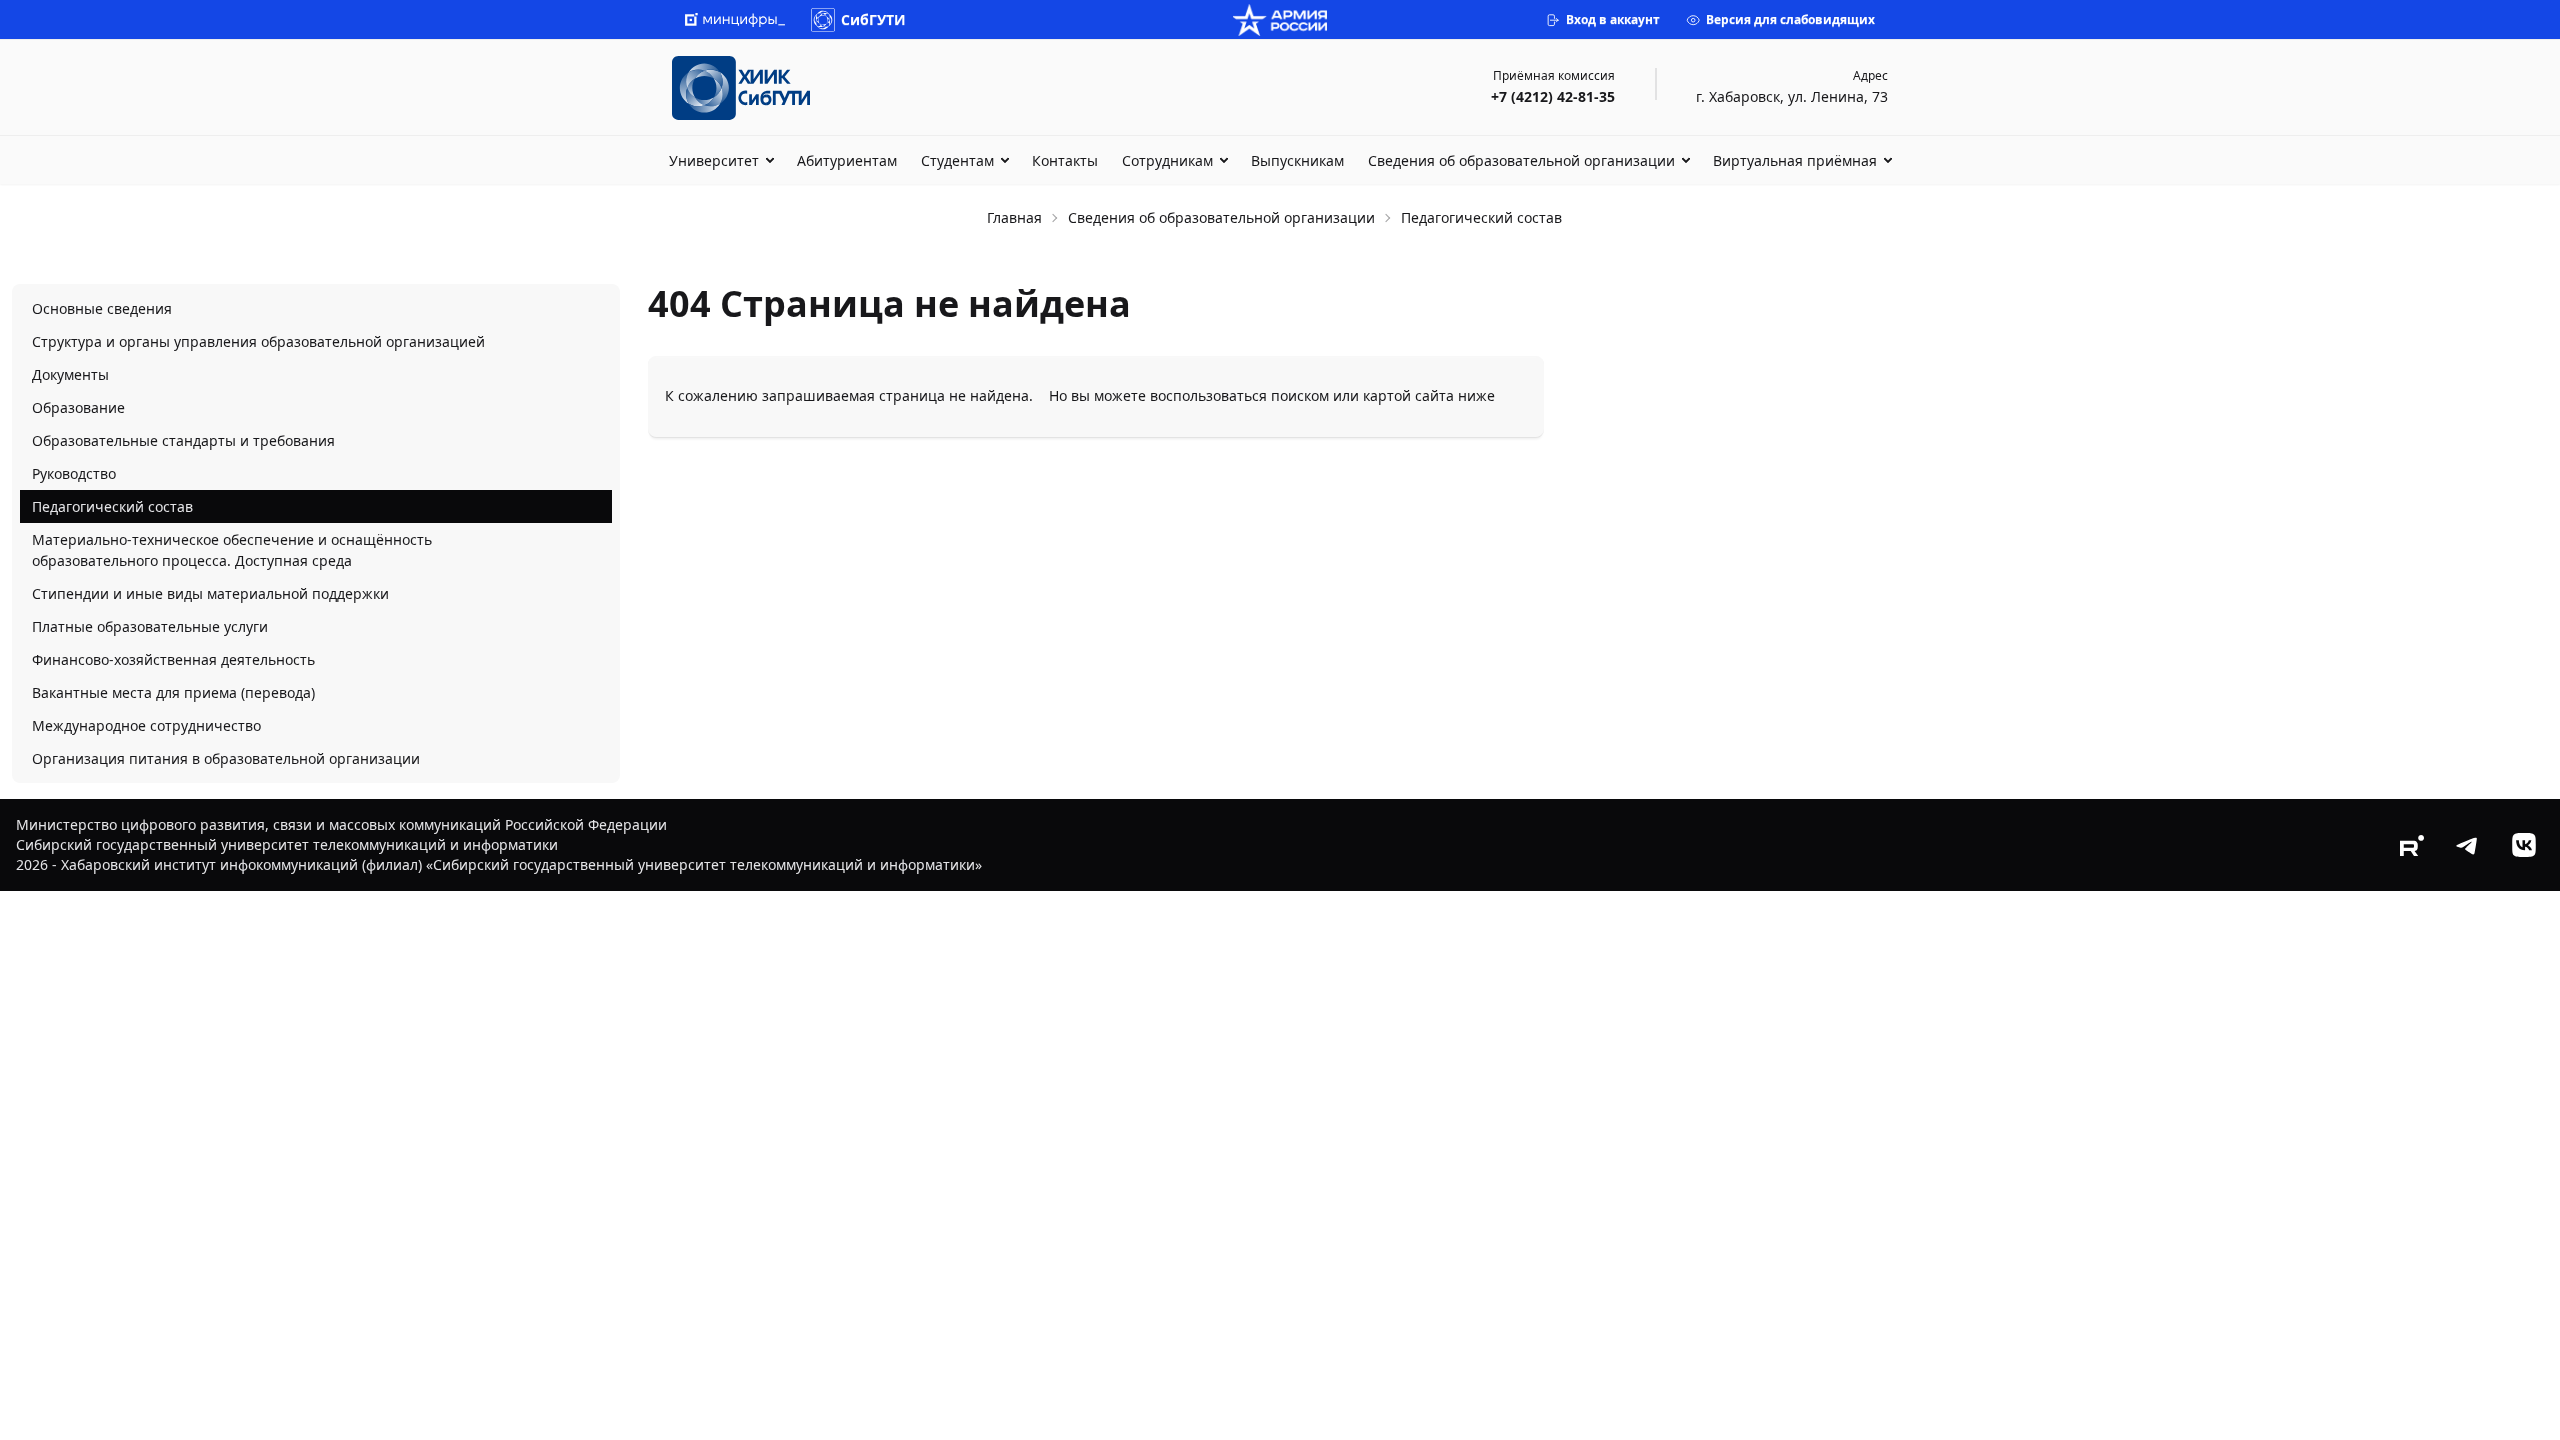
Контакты (1065, 160)
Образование (78, 407)
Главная (1014, 217)
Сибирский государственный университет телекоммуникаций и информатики (287, 844)
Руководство (74, 473)
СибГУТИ (873, 19)
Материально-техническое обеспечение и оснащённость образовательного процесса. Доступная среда (232, 550)
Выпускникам (1297, 160)
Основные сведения (102, 308)
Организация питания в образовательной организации (226, 758)
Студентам (957, 160)
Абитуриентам (847, 160)
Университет (714, 160)
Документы (70, 374)
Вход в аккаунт (1613, 19)
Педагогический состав (112, 506)
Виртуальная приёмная (1795, 160)
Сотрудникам (1167, 160)
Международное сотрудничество (146, 725)
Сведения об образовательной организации (1521, 160)
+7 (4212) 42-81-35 (1553, 96)
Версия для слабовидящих (1790, 19)
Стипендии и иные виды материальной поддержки (210, 593)
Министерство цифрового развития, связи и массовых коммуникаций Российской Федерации (341, 824)
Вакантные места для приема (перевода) (173, 692)
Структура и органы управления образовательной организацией (258, 341)
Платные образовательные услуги (150, 626)
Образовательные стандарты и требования (183, 440)
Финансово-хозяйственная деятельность (173, 659)
